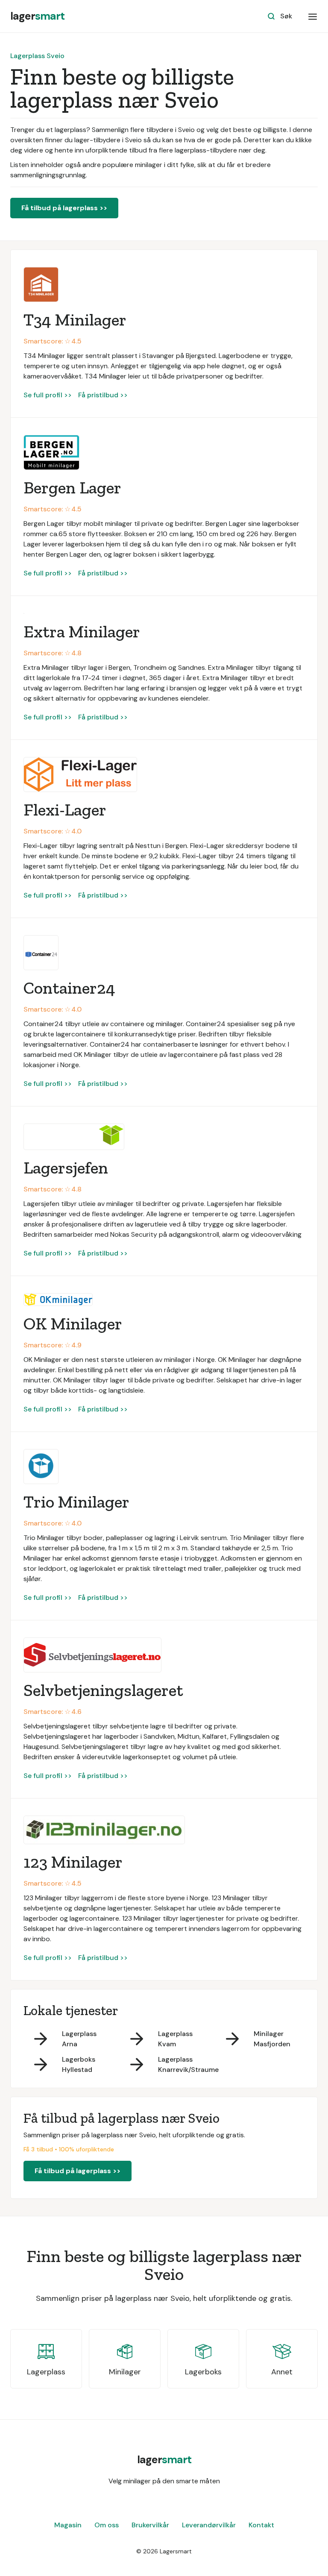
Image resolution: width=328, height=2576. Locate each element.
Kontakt (261, 2525)
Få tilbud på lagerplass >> (64, 208)
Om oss (107, 2525)
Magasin (68, 2525)
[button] (313, 16)
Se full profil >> (48, 395)
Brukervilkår (150, 2525)
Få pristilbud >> (103, 395)
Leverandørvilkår (209, 2525)
